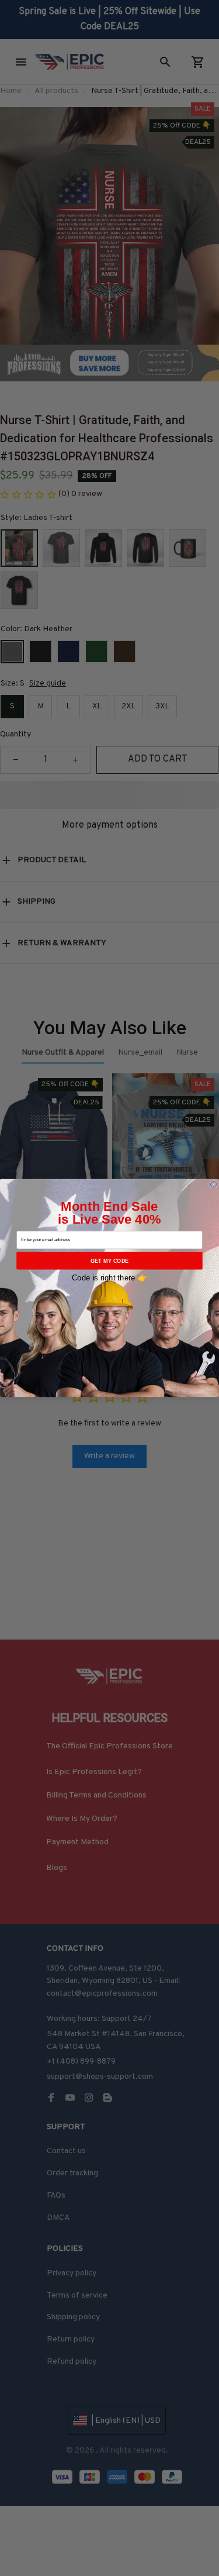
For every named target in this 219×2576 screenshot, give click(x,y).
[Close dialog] (213, 1184)
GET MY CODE (110, 1261)
